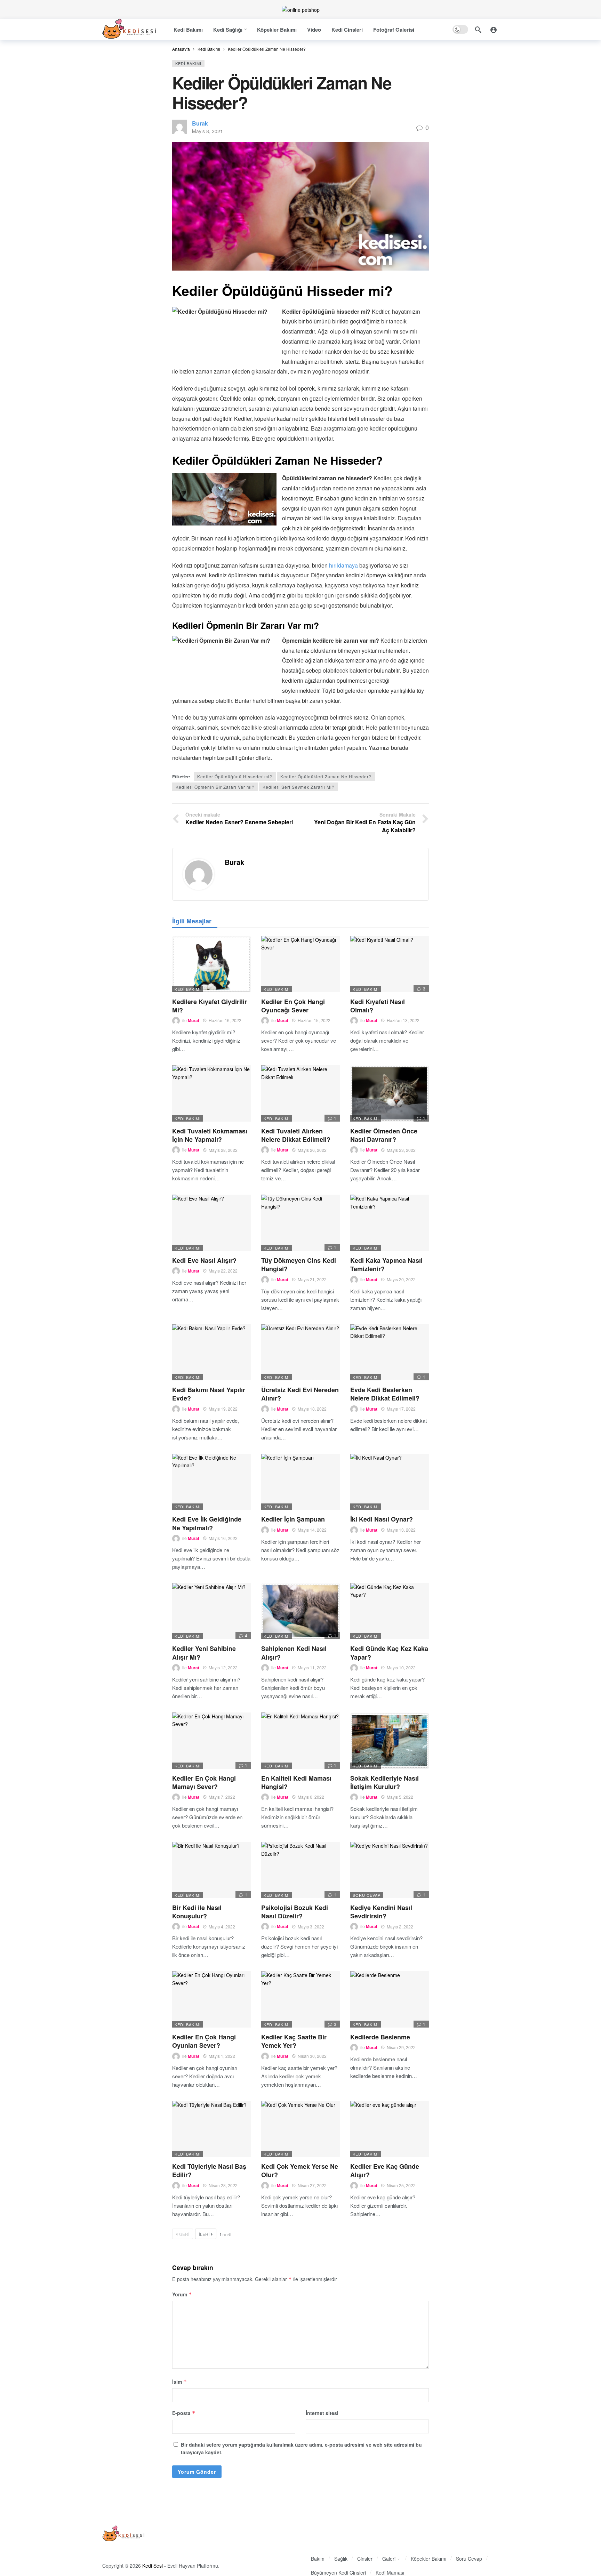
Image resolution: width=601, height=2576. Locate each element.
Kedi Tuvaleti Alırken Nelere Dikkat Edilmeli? (296, 1135)
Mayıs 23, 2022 (401, 1150)
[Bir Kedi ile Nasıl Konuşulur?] (211, 1870)
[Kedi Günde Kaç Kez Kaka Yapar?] (390, 1611)
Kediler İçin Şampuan (293, 1519)
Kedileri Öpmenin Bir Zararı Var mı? (215, 787)
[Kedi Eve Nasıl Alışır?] (211, 1223)
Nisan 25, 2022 (401, 2185)
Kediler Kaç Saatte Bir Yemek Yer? (294, 2041)
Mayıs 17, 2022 (401, 1409)
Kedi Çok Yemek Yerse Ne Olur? (300, 2170)
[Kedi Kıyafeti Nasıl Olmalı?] (390, 964)
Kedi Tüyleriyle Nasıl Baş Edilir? (209, 2170)
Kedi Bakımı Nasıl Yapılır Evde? (209, 1394)
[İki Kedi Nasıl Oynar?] (390, 1482)
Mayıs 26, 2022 (312, 1150)
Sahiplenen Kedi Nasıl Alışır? (294, 1653)
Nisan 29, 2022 (401, 2047)
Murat (194, 1020)
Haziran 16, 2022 (225, 1020)
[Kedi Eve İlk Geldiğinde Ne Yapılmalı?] (211, 1482)
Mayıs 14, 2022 (312, 1530)
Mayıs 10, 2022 (401, 1667)
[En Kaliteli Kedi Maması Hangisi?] (300, 1741)
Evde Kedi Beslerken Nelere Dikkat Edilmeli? (385, 1394)
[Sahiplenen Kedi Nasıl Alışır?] (300, 1611)
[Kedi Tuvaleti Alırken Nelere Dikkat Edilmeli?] (300, 1093)
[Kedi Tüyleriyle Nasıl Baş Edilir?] (211, 2129)
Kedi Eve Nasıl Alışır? (204, 1260)
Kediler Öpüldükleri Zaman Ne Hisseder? (326, 776)
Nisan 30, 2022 (312, 2056)
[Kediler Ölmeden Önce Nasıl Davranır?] (390, 1093)
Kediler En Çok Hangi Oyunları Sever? (204, 2041)
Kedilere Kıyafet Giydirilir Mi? (210, 1006)
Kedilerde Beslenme (380, 2037)
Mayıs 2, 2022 (400, 1927)
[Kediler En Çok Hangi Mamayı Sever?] (211, 1741)
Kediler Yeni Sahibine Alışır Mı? (204, 1653)
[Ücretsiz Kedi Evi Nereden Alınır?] (300, 1353)
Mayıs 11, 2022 (312, 1667)
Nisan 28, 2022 (223, 2185)
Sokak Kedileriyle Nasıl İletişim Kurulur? (384, 1782)
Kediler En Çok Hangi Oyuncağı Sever (293, 1006)
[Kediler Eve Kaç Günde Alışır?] (390, 2129)
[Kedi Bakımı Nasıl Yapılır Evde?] (211, 1353)
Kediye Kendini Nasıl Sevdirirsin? (381, 1912)
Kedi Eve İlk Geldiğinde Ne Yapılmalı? (207, 1523)
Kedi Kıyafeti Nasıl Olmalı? (378, 1006)
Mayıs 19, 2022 (223, 1409)
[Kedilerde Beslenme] (390, 1999)
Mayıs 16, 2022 (223, 1538)
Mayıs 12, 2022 (223, 1667)
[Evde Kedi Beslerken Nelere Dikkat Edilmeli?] (390, 1353)
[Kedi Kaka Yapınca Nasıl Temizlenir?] (390, 1223)
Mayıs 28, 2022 (223, 1150)
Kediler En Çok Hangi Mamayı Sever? (204, 1782)
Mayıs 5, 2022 (400, 1797)
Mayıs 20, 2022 (401, 1279)
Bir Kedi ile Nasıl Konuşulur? (197, 1912)
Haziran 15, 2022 (314, 1020)
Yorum (182, 2294)
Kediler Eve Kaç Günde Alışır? (385, 2170)
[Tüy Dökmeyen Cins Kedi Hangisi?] (300, 1223)
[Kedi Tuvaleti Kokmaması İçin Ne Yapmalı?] (211, 1093)
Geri (184, 2234)
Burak (200, 123)
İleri (204, 2234)
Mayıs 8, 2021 (207, 131)
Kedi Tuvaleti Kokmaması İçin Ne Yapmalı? (210, 1135)
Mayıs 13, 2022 (401, 1530)
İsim (179, 2382)
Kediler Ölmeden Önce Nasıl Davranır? (384, 1135)
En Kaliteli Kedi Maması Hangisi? (296, 1782)
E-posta (184, 2413)
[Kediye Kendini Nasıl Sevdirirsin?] (390, 1870)
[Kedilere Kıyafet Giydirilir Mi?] (211, 964)
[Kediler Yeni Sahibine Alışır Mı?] (211, 1611)
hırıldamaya (343, 565)
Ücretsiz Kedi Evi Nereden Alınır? (300, 1394)
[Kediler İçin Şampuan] (300, 1482)
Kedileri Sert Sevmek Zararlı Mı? (299, 787)
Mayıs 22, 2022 (223, 1271)
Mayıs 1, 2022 (222, 2056)
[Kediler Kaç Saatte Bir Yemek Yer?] (300, 1999)
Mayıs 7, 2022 (222, 1797)
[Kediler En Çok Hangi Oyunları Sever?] (211, 1999)
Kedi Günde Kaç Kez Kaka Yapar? (389, 1653)
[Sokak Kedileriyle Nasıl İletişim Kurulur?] (390, 1741)
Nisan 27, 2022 (312, 2185)
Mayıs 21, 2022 (312, 1279)
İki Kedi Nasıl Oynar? (382, 1519)
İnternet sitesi (322, 2413)
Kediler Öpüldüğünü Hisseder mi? (235, 776)
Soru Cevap (367, 1895)
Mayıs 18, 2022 (312, 1409)
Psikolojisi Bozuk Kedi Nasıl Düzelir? (295, 1912)
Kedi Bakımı (188, 63)
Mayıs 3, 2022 (311, 1927)
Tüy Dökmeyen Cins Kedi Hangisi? (299, 1265)
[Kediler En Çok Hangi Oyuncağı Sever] (300, 964)
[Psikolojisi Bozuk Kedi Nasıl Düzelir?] (300, 1870)
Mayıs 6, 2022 (311, 1797)
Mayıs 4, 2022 (222, 1927)
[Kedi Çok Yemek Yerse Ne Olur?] (300, 2129)
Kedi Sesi (153, 2566)
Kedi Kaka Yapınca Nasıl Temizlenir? (386, 1265)
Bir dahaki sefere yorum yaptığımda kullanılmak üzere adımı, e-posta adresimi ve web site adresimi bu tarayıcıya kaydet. (301, 2448)
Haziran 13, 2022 (403, 1020)
